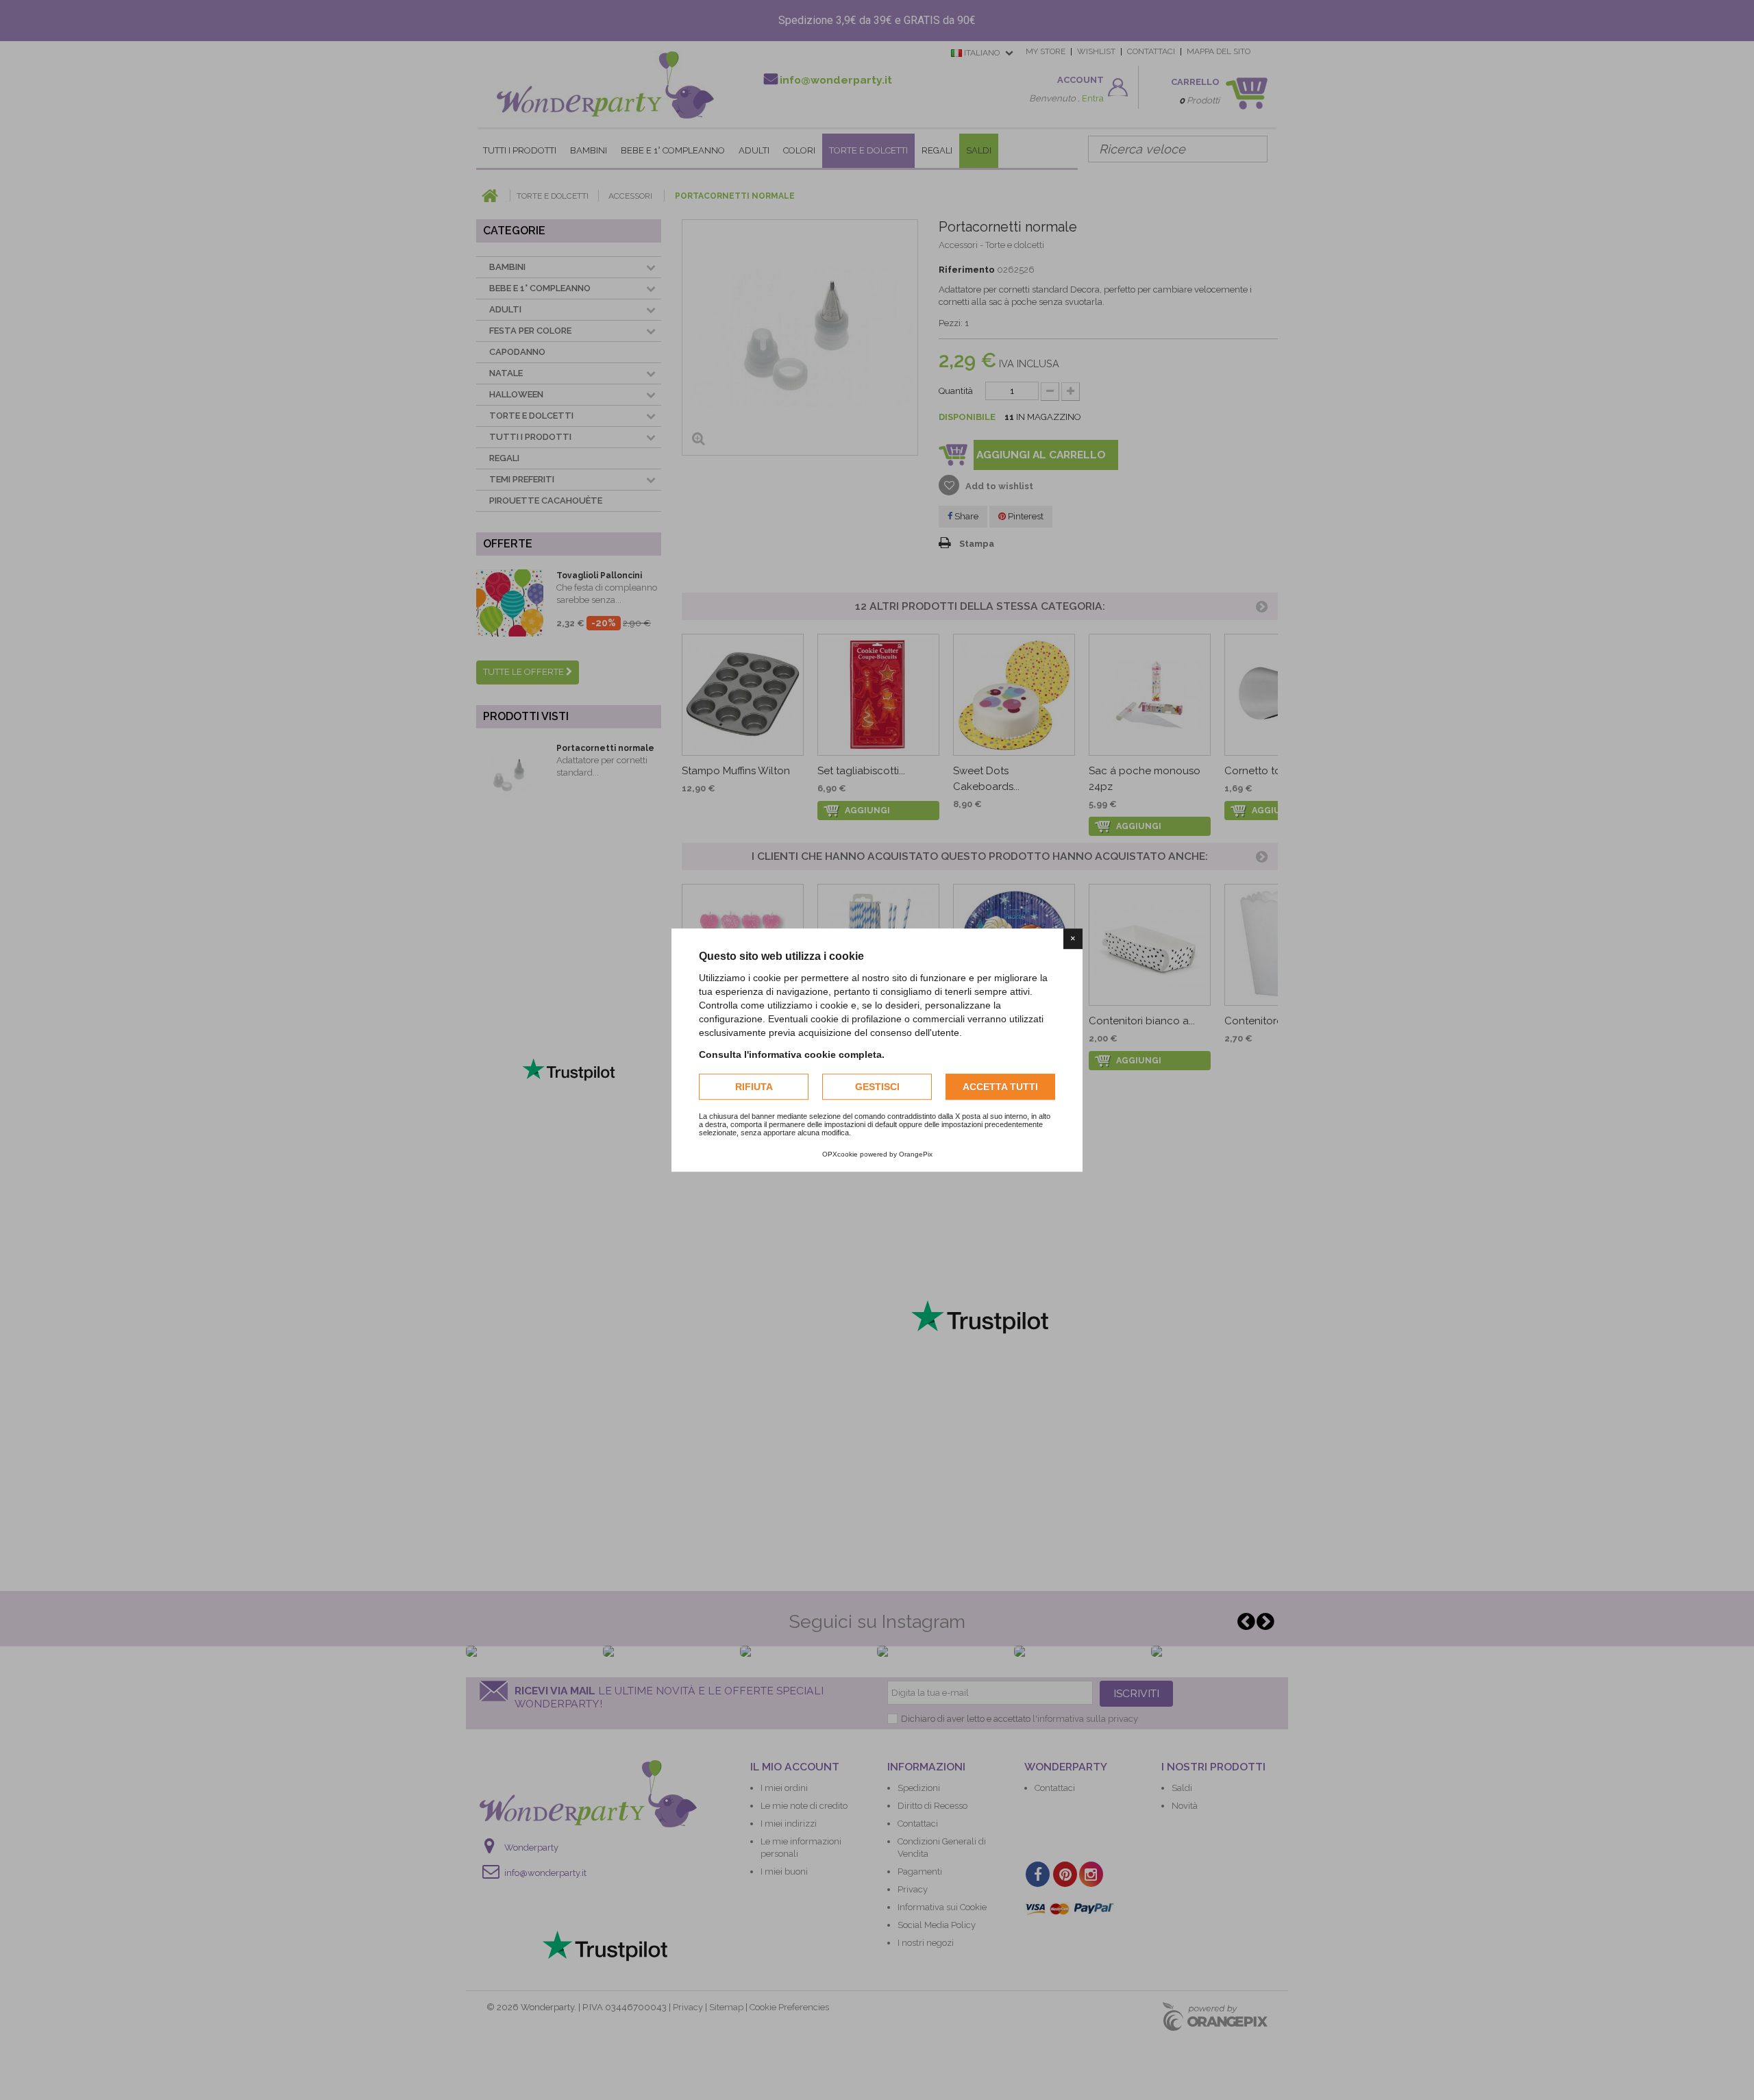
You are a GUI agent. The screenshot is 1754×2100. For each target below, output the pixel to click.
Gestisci (877, 1087)
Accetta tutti (1000, 1087)
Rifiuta (754, 1087)
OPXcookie (840, 1154)
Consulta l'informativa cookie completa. (792, 1054)
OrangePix (916, 1154)
